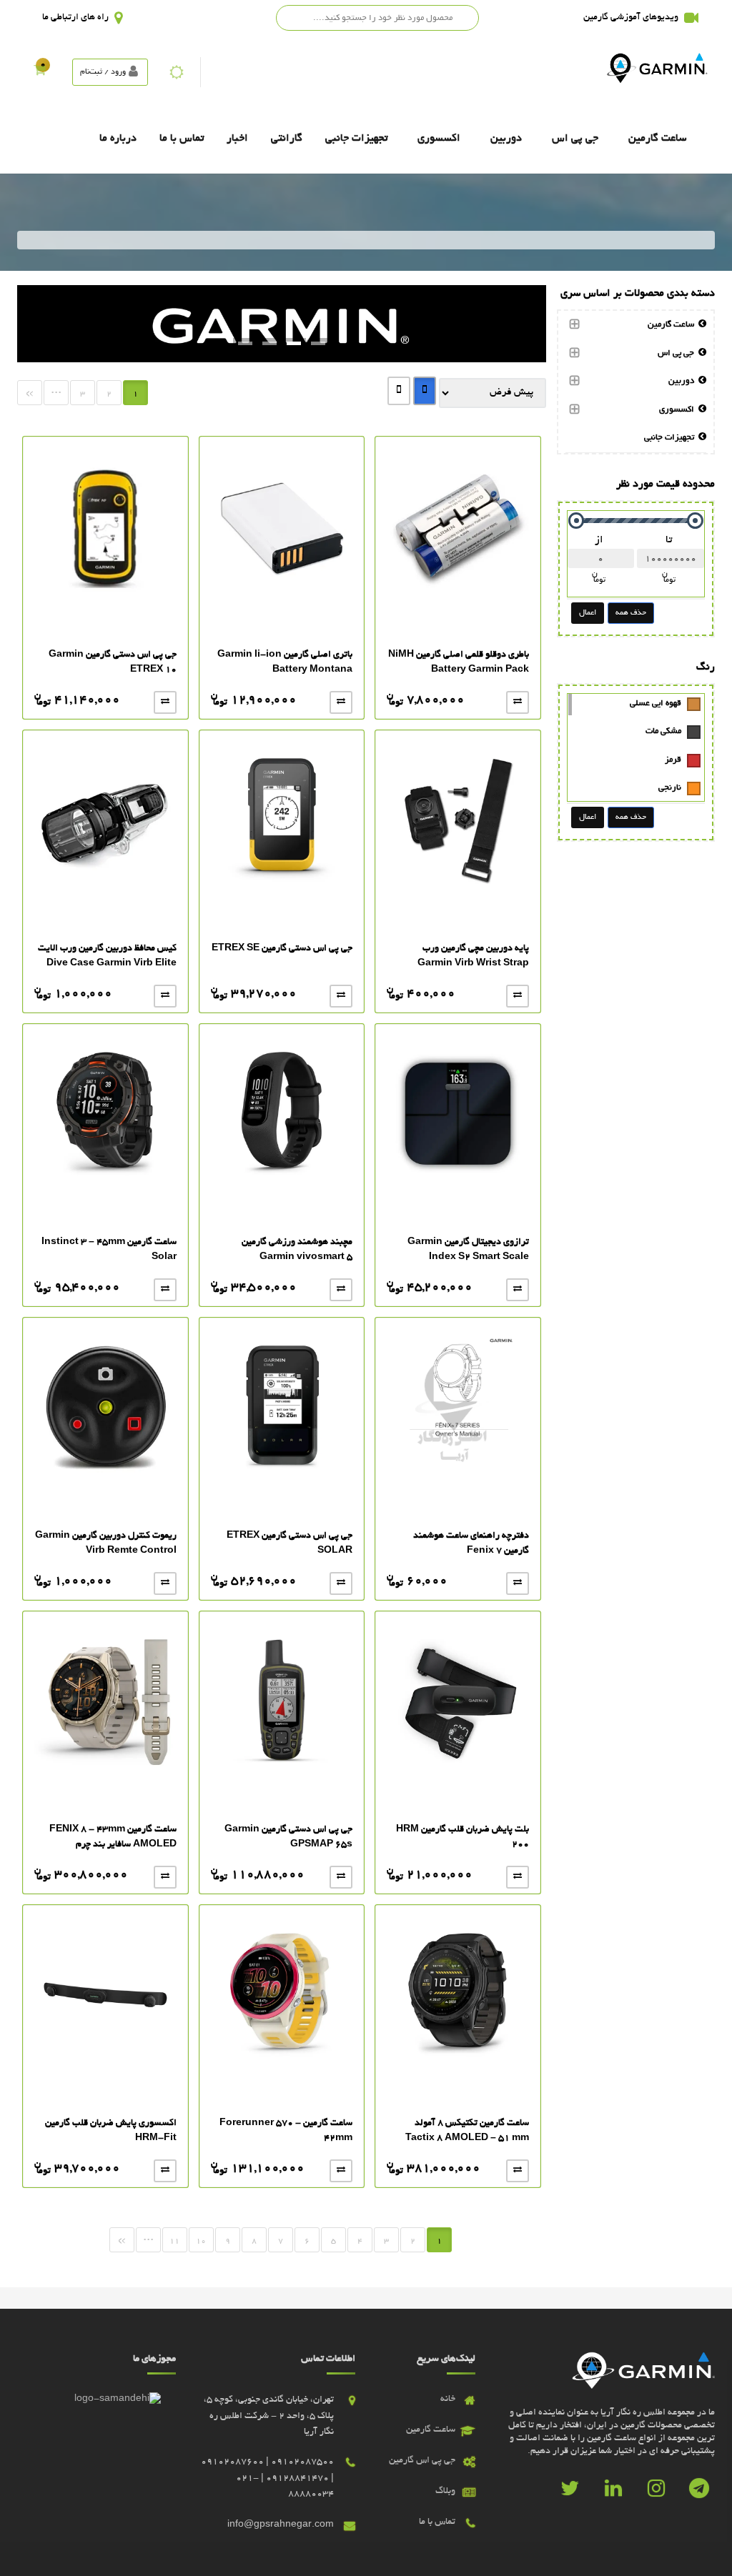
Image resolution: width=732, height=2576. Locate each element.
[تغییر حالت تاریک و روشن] (177, 72)
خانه (448, 2400)
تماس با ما (182, 139)
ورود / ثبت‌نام (103, 72)
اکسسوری (439, 139)
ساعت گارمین (657, 139)
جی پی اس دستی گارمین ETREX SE (282, 949)
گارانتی (287, 139)
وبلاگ (445, 2492)
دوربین (506, 139)
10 (201, 2242)
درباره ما (118, 139)
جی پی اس (575, 139)
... (56, 391)
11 (174, 2242)
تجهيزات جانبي (356, 139)
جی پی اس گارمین (422, 2461)
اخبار (237, 139)
